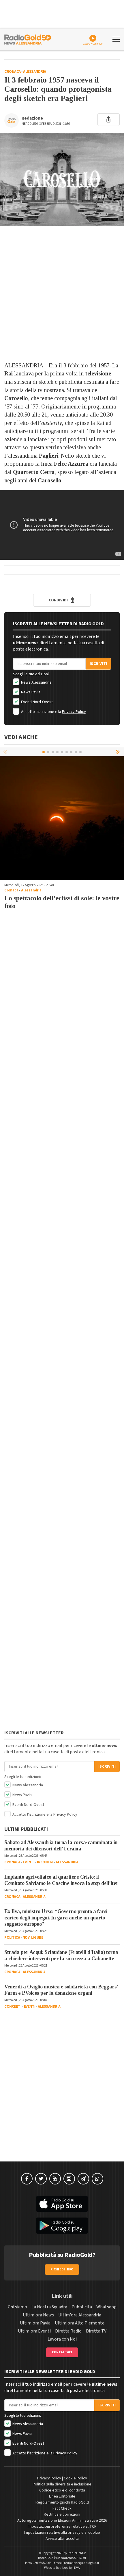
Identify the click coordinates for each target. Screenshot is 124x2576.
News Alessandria (36, 682)
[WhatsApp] (97, 2179)
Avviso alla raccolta (62, 2539)
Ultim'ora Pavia (35, 2323)
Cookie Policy (75, 2478)
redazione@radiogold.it (82, 2563)
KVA (77, 2568)
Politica (12, 1938)
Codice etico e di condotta (62, 2490)
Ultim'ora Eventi (34, 2331)
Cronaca (13, 72)
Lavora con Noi (62, 2339)
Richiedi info (62, 2269)
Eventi (29, 1862)
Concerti (13, 2007)
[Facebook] (27, 2179)
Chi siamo (17, 2307)
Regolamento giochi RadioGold (62, 2502)
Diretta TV (96, 2331)
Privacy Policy (74, 712)
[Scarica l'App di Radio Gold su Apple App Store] (62, 2204)
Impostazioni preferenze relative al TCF (62, 2527)
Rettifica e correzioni (62, 2514)
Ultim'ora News (38, 2315)
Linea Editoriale (62, 2496)
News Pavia (30, 692)
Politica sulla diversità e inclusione (62, 2484)
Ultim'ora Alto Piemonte (80, 2323)
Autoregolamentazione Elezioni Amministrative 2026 (62, 2521)
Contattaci (62, 2352)
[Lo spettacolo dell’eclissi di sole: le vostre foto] (62, 818)
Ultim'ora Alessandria (80, 2315)
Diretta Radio (68, 2331)
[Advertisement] (62, 294)
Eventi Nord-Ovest (36, 702)
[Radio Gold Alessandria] (28, 39)
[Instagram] (69, 2179)
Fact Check (62, 2508)
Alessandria (35, 72)
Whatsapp (106, 2307)
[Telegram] (83, 2179)
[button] (118, 752)
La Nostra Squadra (49, 2307)
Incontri (45, 1862)
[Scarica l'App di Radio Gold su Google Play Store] (62, 2226)
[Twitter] (41, 2179)
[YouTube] (55, 2179)
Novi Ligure (33, 1938)
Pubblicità (82, 2307)
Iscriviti (98, 664)
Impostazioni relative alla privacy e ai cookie (62, 2533)
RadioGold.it (77, 2553)
